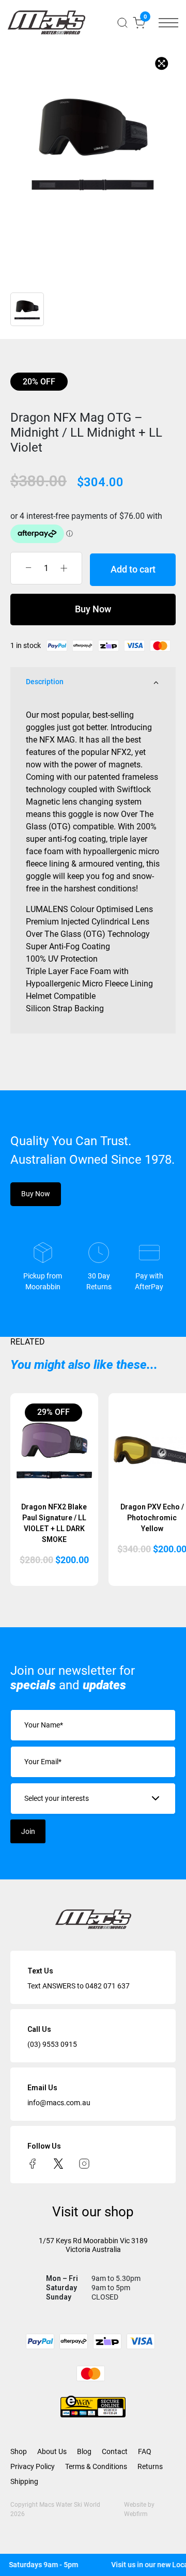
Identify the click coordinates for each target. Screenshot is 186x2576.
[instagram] (84, 2163)
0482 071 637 (107, 1986)
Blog (84, 2451)
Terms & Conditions (96, 2466)
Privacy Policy (33, 2466)
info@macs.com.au (59, 2103)
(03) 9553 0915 (52, 2044)
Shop (19, 2451)
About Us (52, 2451)
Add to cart (133, 569)
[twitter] (58, 2163)
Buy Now (93, 609)
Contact (115, 2451)
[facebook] (33, 2163)
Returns (150, 2466)
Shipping (24, 2481)
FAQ (145, 2451)
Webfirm (136, 2514)
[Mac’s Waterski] (47, 22)
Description (45, 682)
